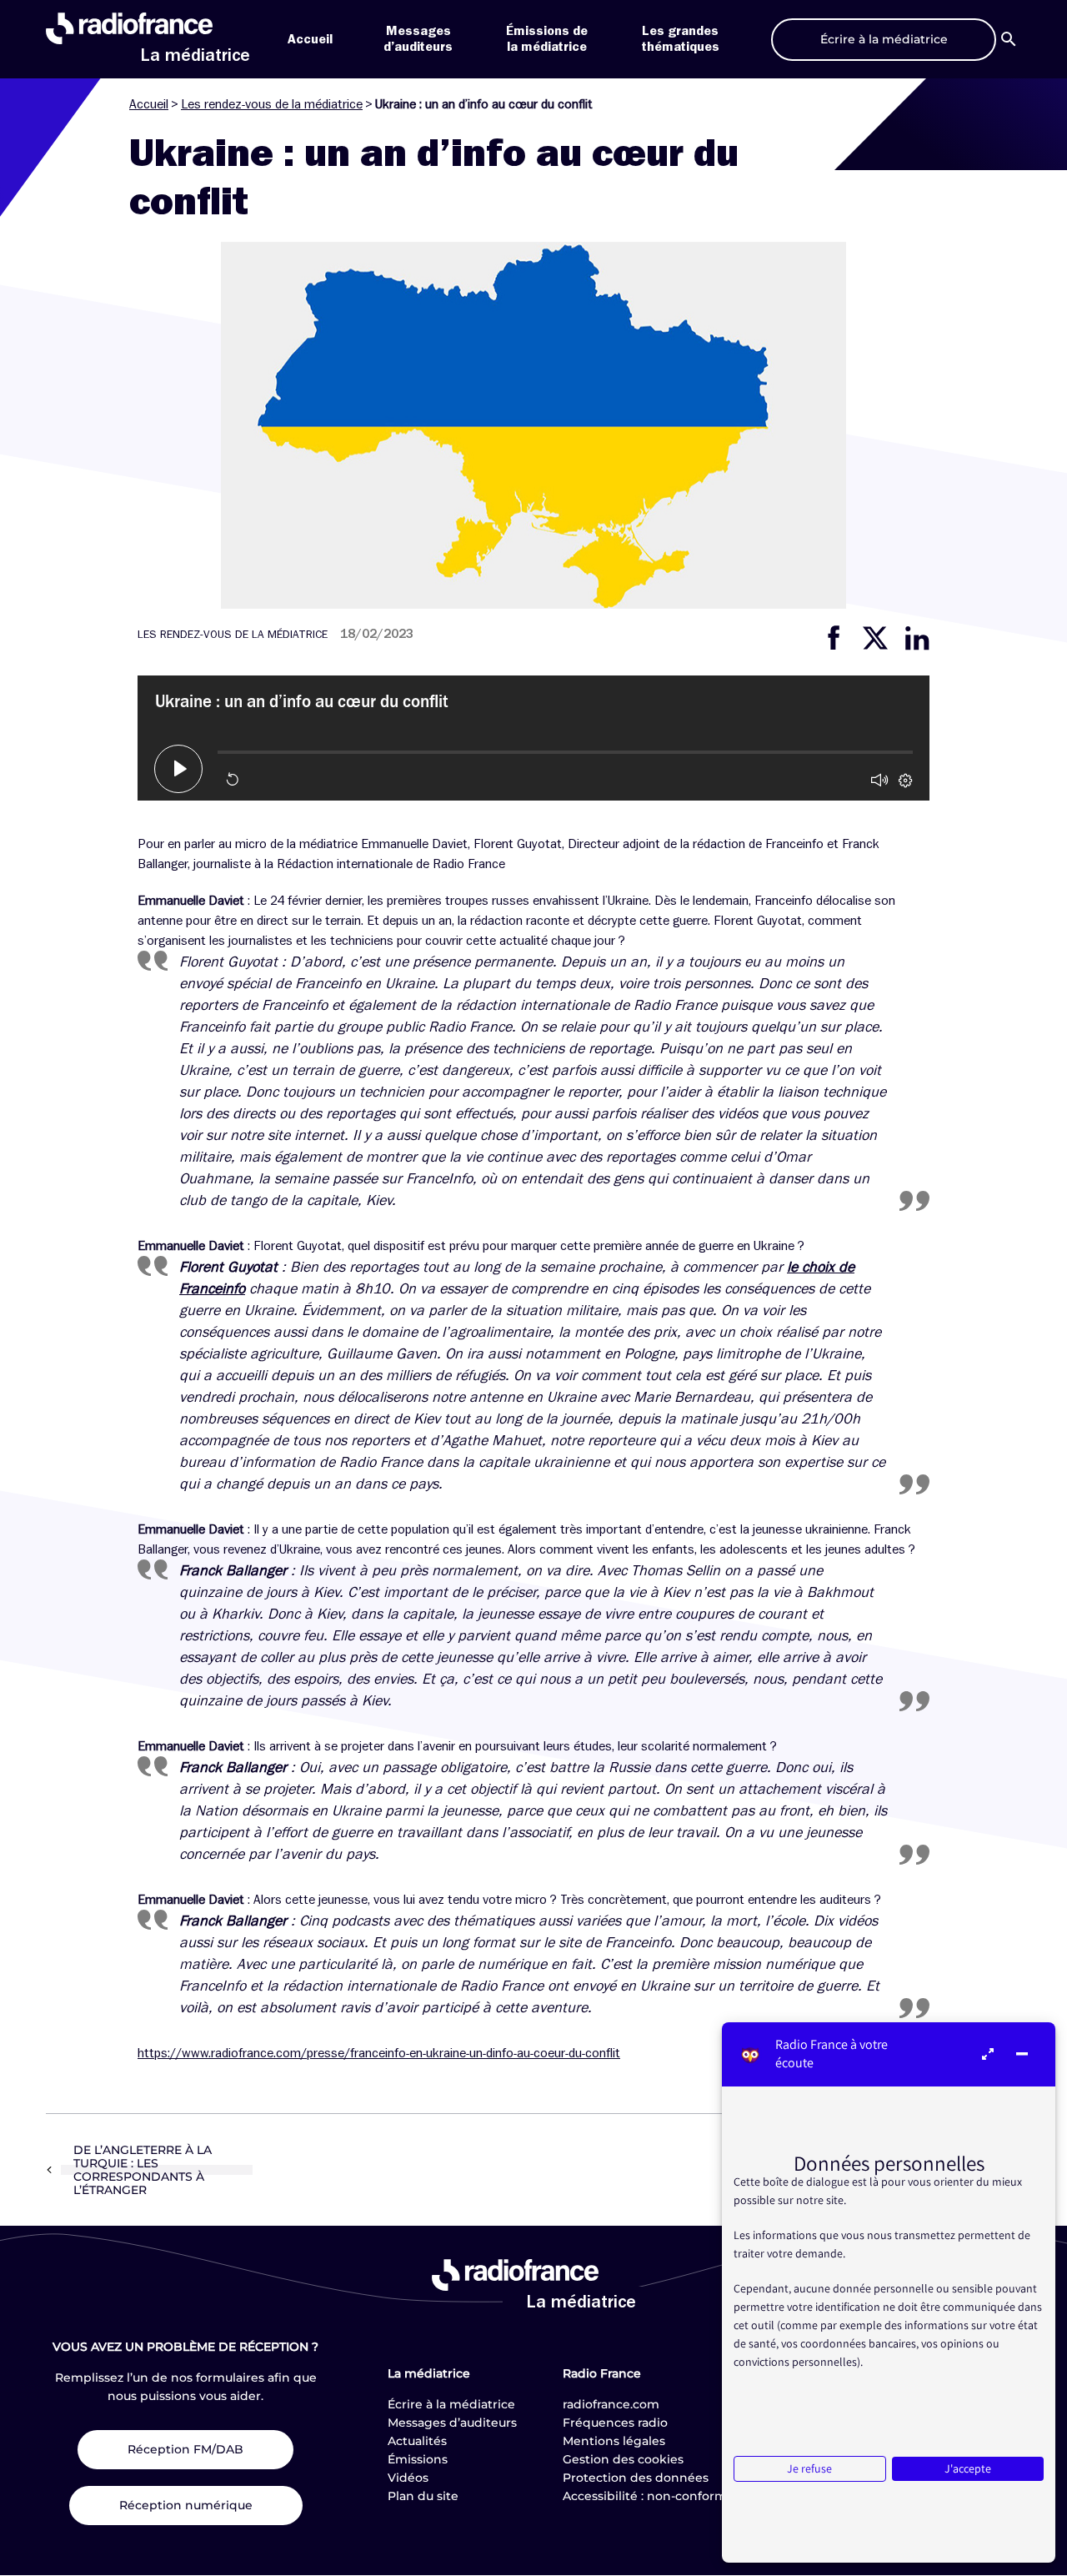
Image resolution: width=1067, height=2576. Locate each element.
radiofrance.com (611, 2404)
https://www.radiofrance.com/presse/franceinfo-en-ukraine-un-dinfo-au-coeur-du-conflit (379, 2053)
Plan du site (423, 2496)
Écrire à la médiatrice (451, 2404)
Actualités (417, 2441)
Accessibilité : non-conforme (649, 2496)
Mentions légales (614, 2441)
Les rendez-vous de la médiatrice (272, 104)
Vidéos (408, 2478)
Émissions (418, 2459)
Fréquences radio (615, 2423)
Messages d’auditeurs (452, 2423)
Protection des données (636, 2478)
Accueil (310, 39)
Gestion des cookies (623, 2459)
